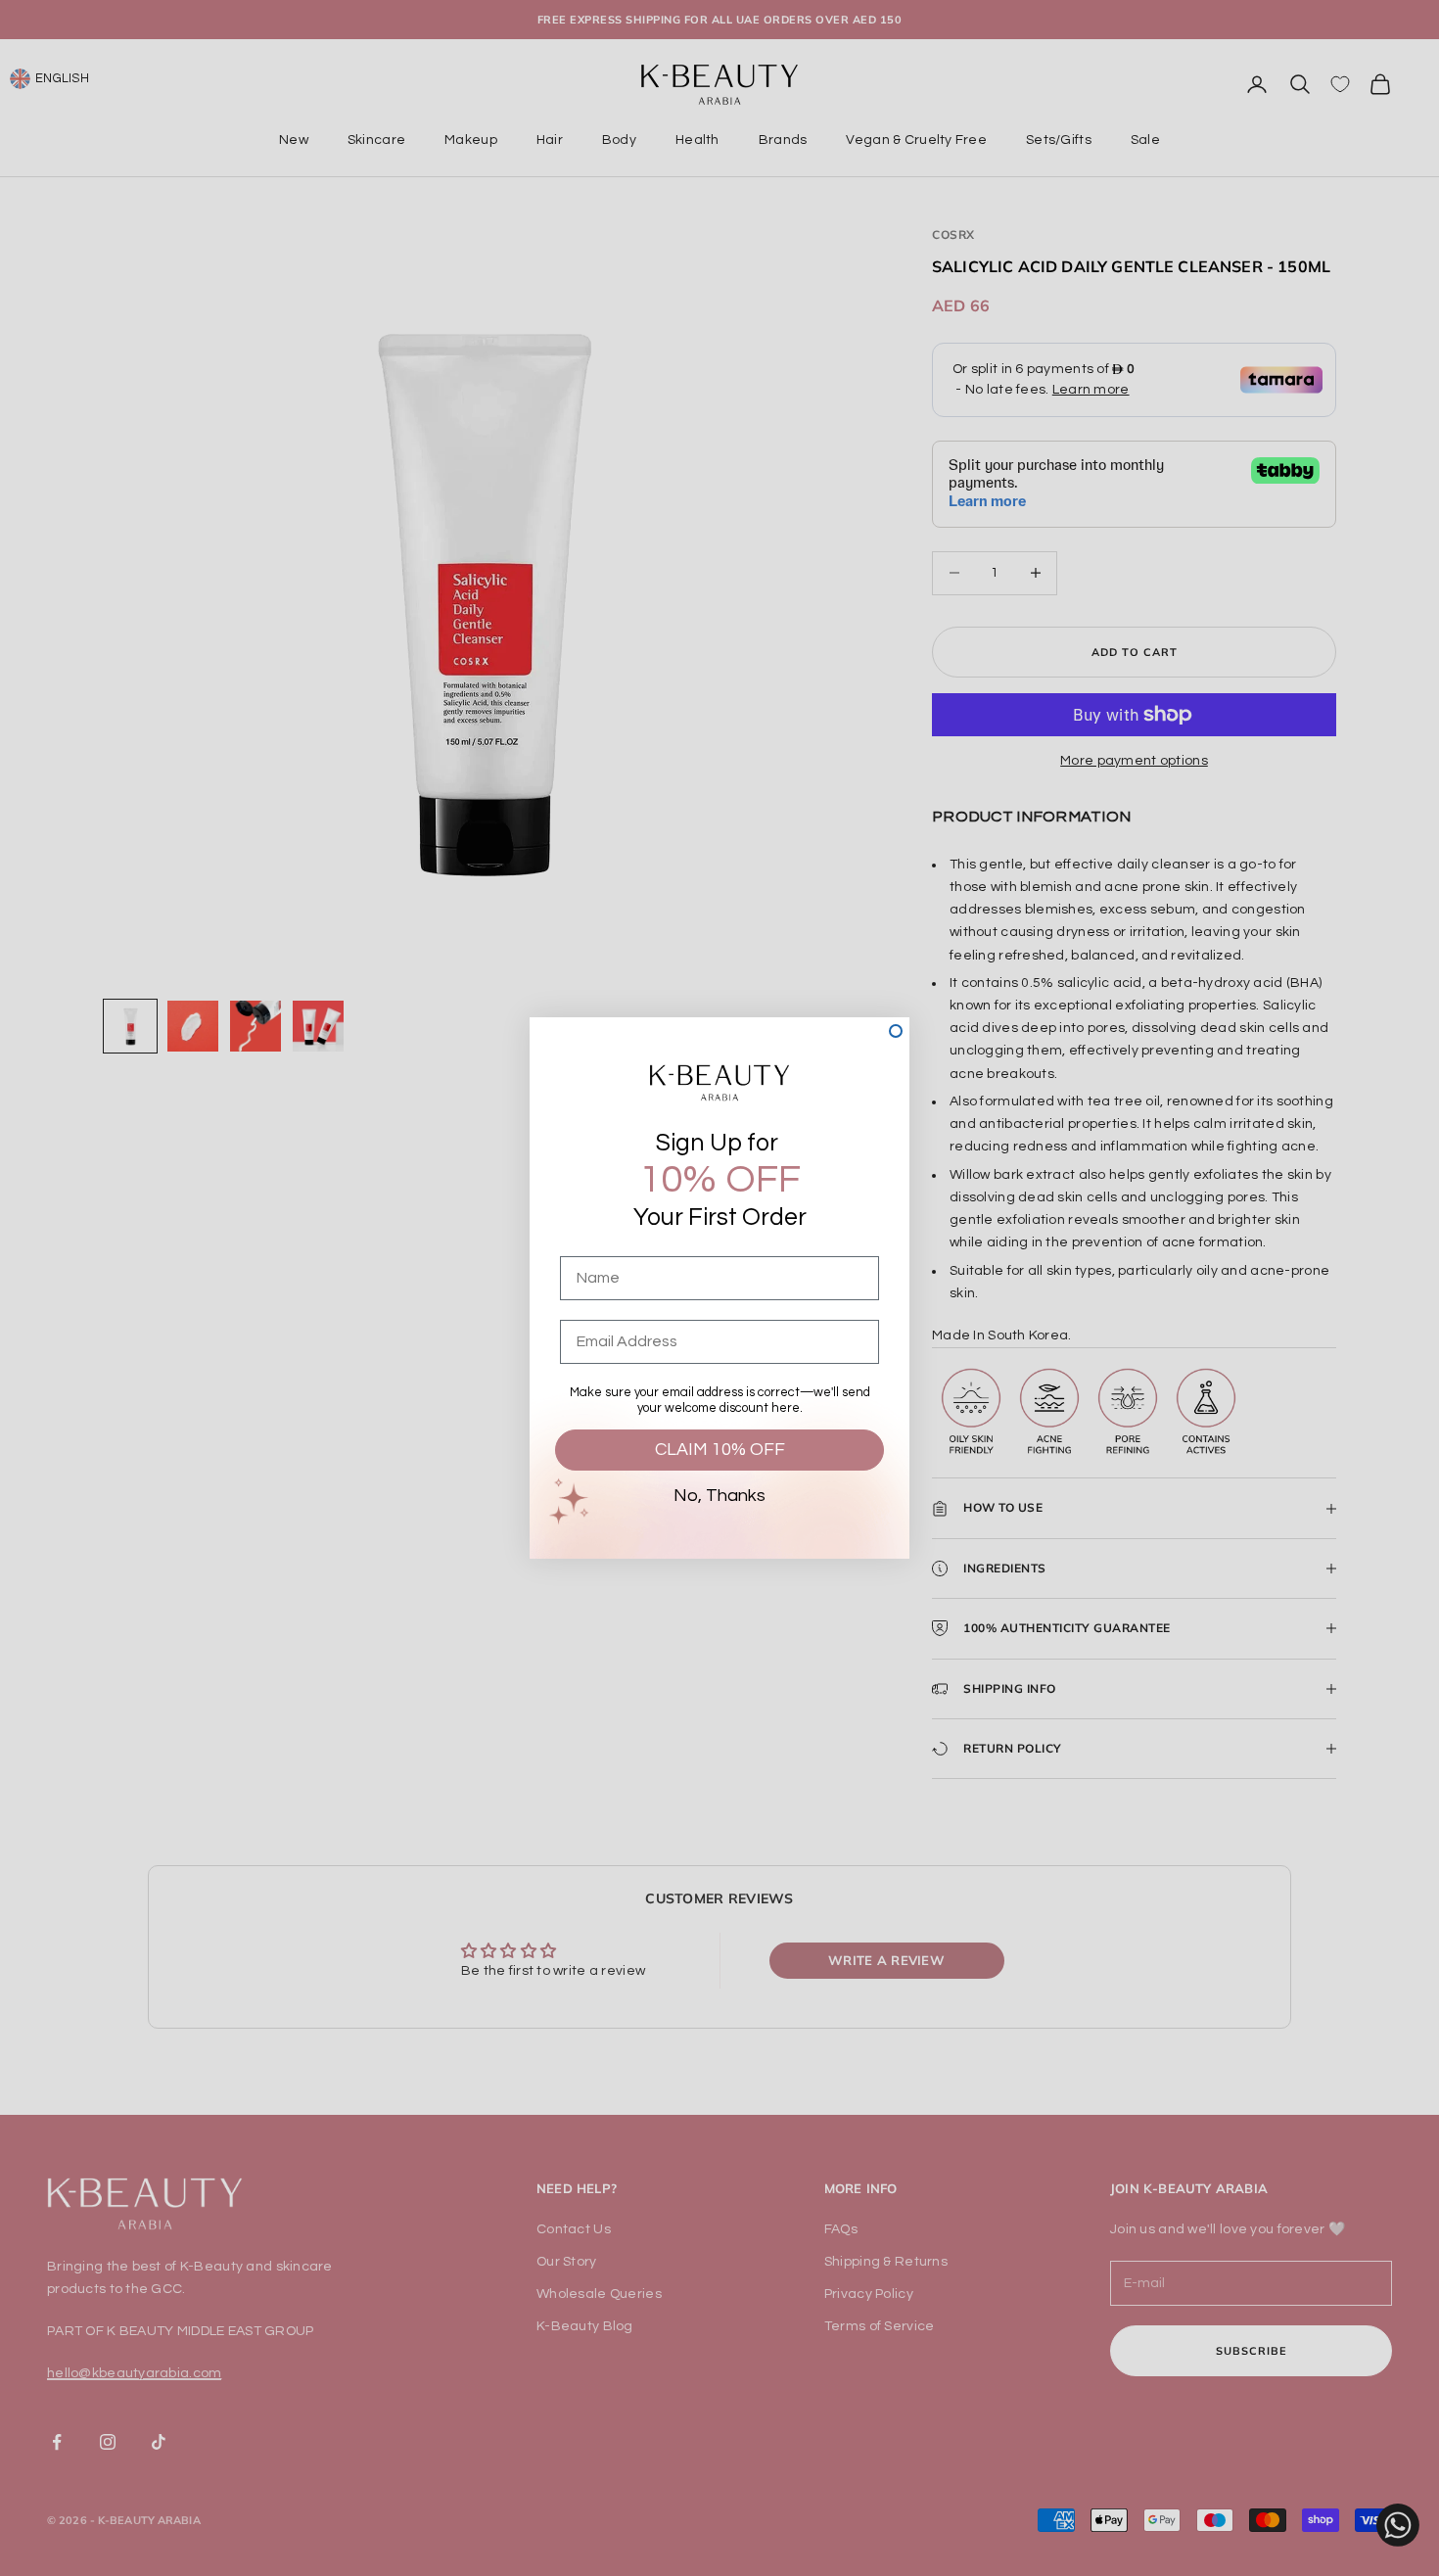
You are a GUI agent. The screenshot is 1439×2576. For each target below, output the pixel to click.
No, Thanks (719, 1496)
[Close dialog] (896, 1031)
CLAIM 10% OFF (720, 1450)
